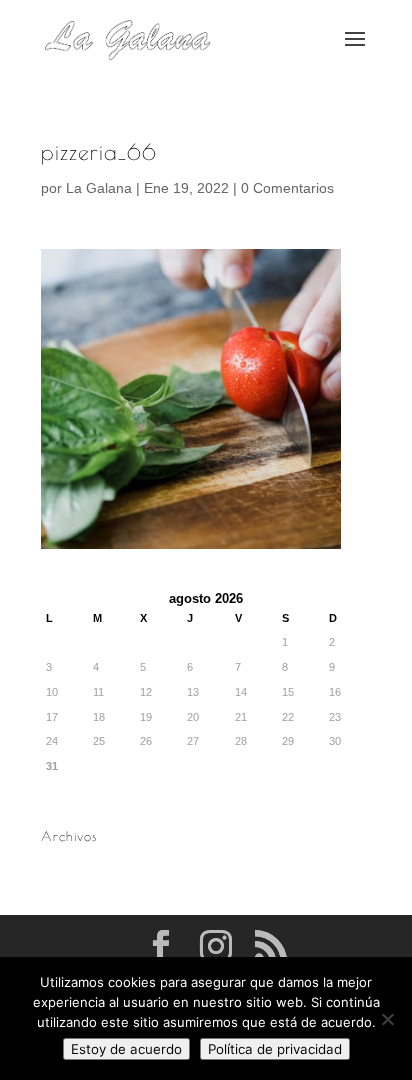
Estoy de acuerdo (126, 1049)
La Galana (99, 188)
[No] (387, 1019)
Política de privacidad (275, 1049)
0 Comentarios (287, 188)
